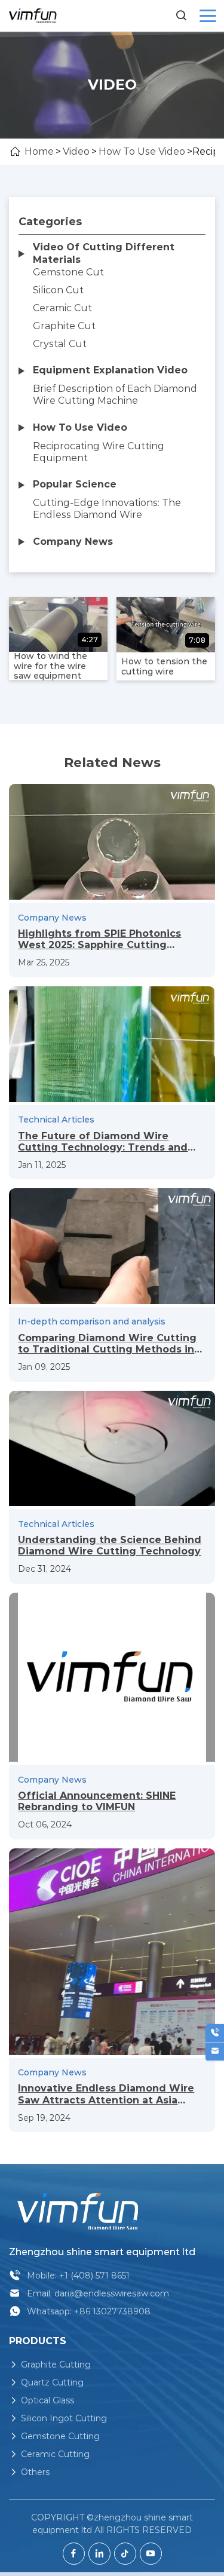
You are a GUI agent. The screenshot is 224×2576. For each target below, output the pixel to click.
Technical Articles (56, 1120)
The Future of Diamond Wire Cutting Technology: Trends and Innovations (103, 1142)
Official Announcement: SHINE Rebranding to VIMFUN (97, 1801)
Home (39, 151)
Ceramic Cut (62, 308)
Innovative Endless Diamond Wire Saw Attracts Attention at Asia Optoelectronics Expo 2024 (106, 2094)
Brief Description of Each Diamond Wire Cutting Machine (115, 395)
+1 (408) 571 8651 (94, 2276)
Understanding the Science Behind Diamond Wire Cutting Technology (110, 1545)
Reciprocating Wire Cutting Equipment (99, 452)
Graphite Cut (64, 326)
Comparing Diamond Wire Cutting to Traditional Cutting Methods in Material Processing (107, 1344)
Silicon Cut (58, 290)
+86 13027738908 (112, 2311)
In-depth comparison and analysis (92, 1321)
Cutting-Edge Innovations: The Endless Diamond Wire (107, 509)
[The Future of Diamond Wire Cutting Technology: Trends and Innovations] (112, 1044)
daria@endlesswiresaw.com (112, 2293)
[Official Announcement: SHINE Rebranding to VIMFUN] (112, 1678)
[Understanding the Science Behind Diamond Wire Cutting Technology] (112, 1449)
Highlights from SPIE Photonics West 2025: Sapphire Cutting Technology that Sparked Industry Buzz (108, 939)
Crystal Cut (60, 344)
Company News (52, 918)
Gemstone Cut (68, 272)
